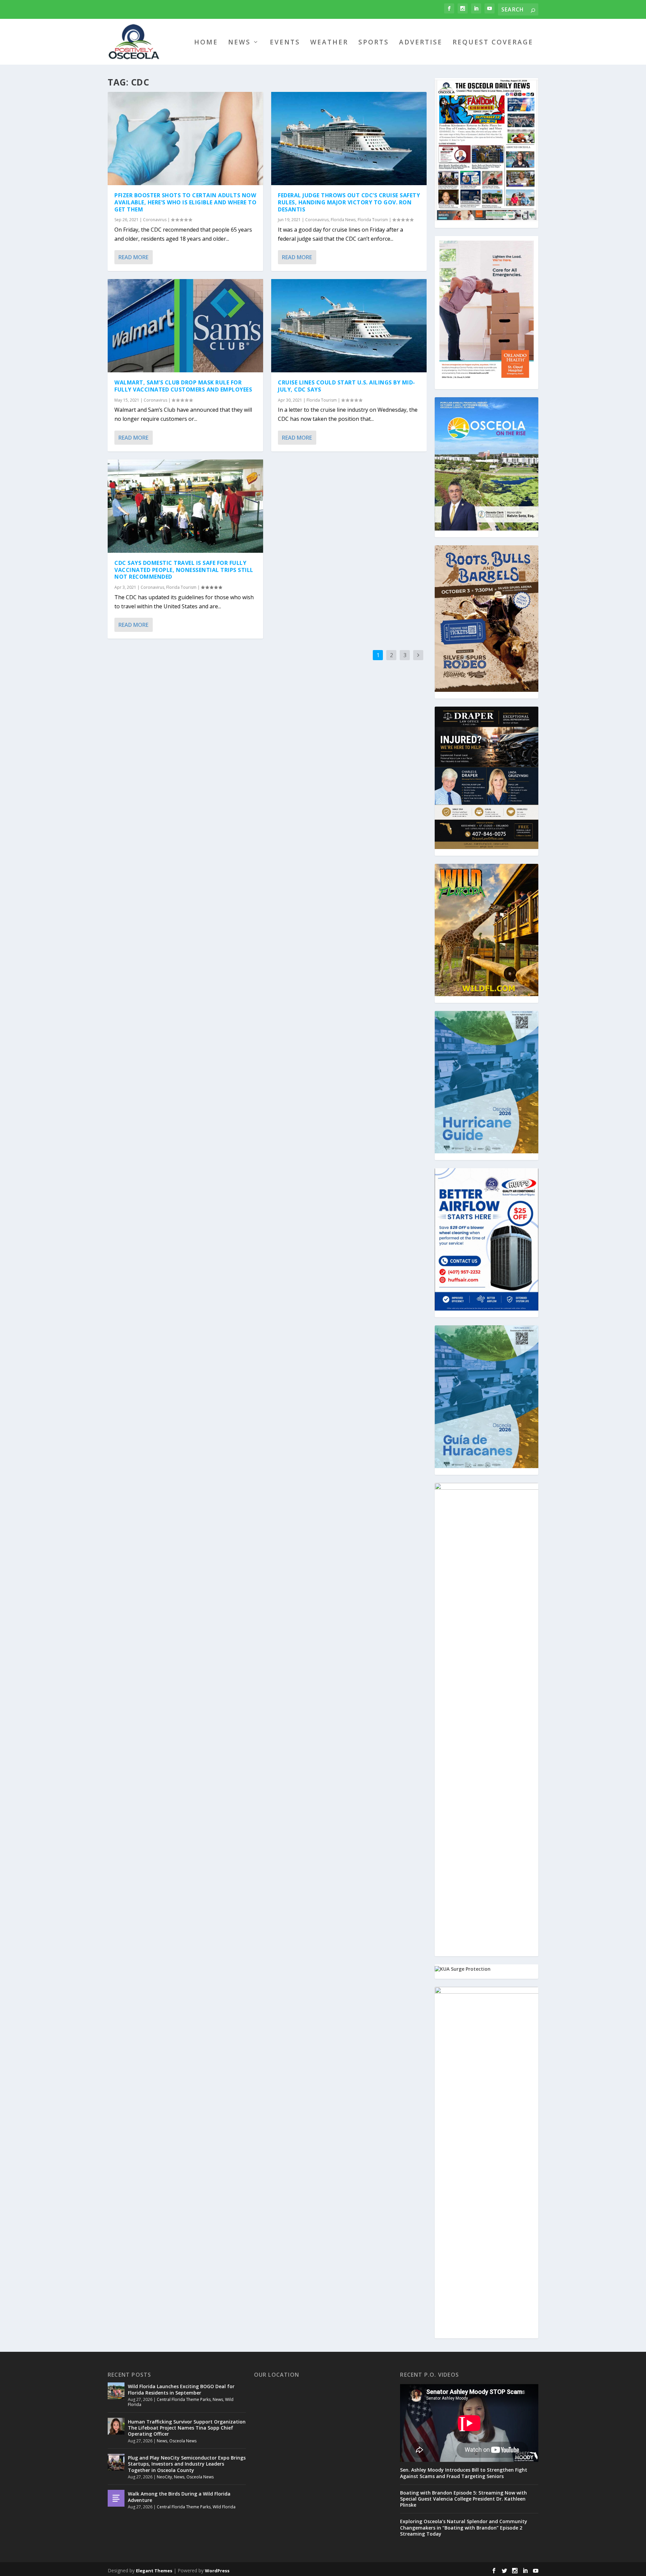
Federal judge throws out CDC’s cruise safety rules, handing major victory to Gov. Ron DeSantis (349, 202)
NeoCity (164, 2477)
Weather (329, 43)
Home (206, 43)
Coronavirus (155, 220)
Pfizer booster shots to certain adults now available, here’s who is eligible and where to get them (185, 202)
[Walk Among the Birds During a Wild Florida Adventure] (116, 2498)
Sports (374, 43)
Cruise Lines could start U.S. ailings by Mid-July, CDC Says (347, 386)
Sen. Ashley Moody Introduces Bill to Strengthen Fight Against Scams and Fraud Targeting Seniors (464, 2473)
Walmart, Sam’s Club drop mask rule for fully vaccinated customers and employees (183, 386)
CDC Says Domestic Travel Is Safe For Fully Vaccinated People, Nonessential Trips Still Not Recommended (184, 570)
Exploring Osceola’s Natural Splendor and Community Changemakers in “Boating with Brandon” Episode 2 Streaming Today (464, 2528)
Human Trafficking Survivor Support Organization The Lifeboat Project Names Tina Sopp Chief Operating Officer (187, 2428)
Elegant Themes (154, 2571)
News (239, 43)
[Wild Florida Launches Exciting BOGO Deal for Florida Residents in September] (116, 2391)
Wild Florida (224, 2507)
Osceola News (183, 2441)
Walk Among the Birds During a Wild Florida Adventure (179, 2497)
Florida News (343, 220)
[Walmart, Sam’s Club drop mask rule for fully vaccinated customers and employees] (185, 326)
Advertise (421, 43)
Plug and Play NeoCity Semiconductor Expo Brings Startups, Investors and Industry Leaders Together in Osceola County (187, 2464)
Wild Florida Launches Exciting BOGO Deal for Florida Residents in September (181, 2389)
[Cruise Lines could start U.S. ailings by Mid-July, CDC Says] (349, 326)
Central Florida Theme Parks (184, 2399)
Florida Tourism (181, 587)
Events (285, 43)
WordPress (217, 2571)
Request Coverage (493, 43)
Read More (133, 257)
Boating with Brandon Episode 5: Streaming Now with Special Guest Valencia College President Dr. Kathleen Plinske (463, 2499)
